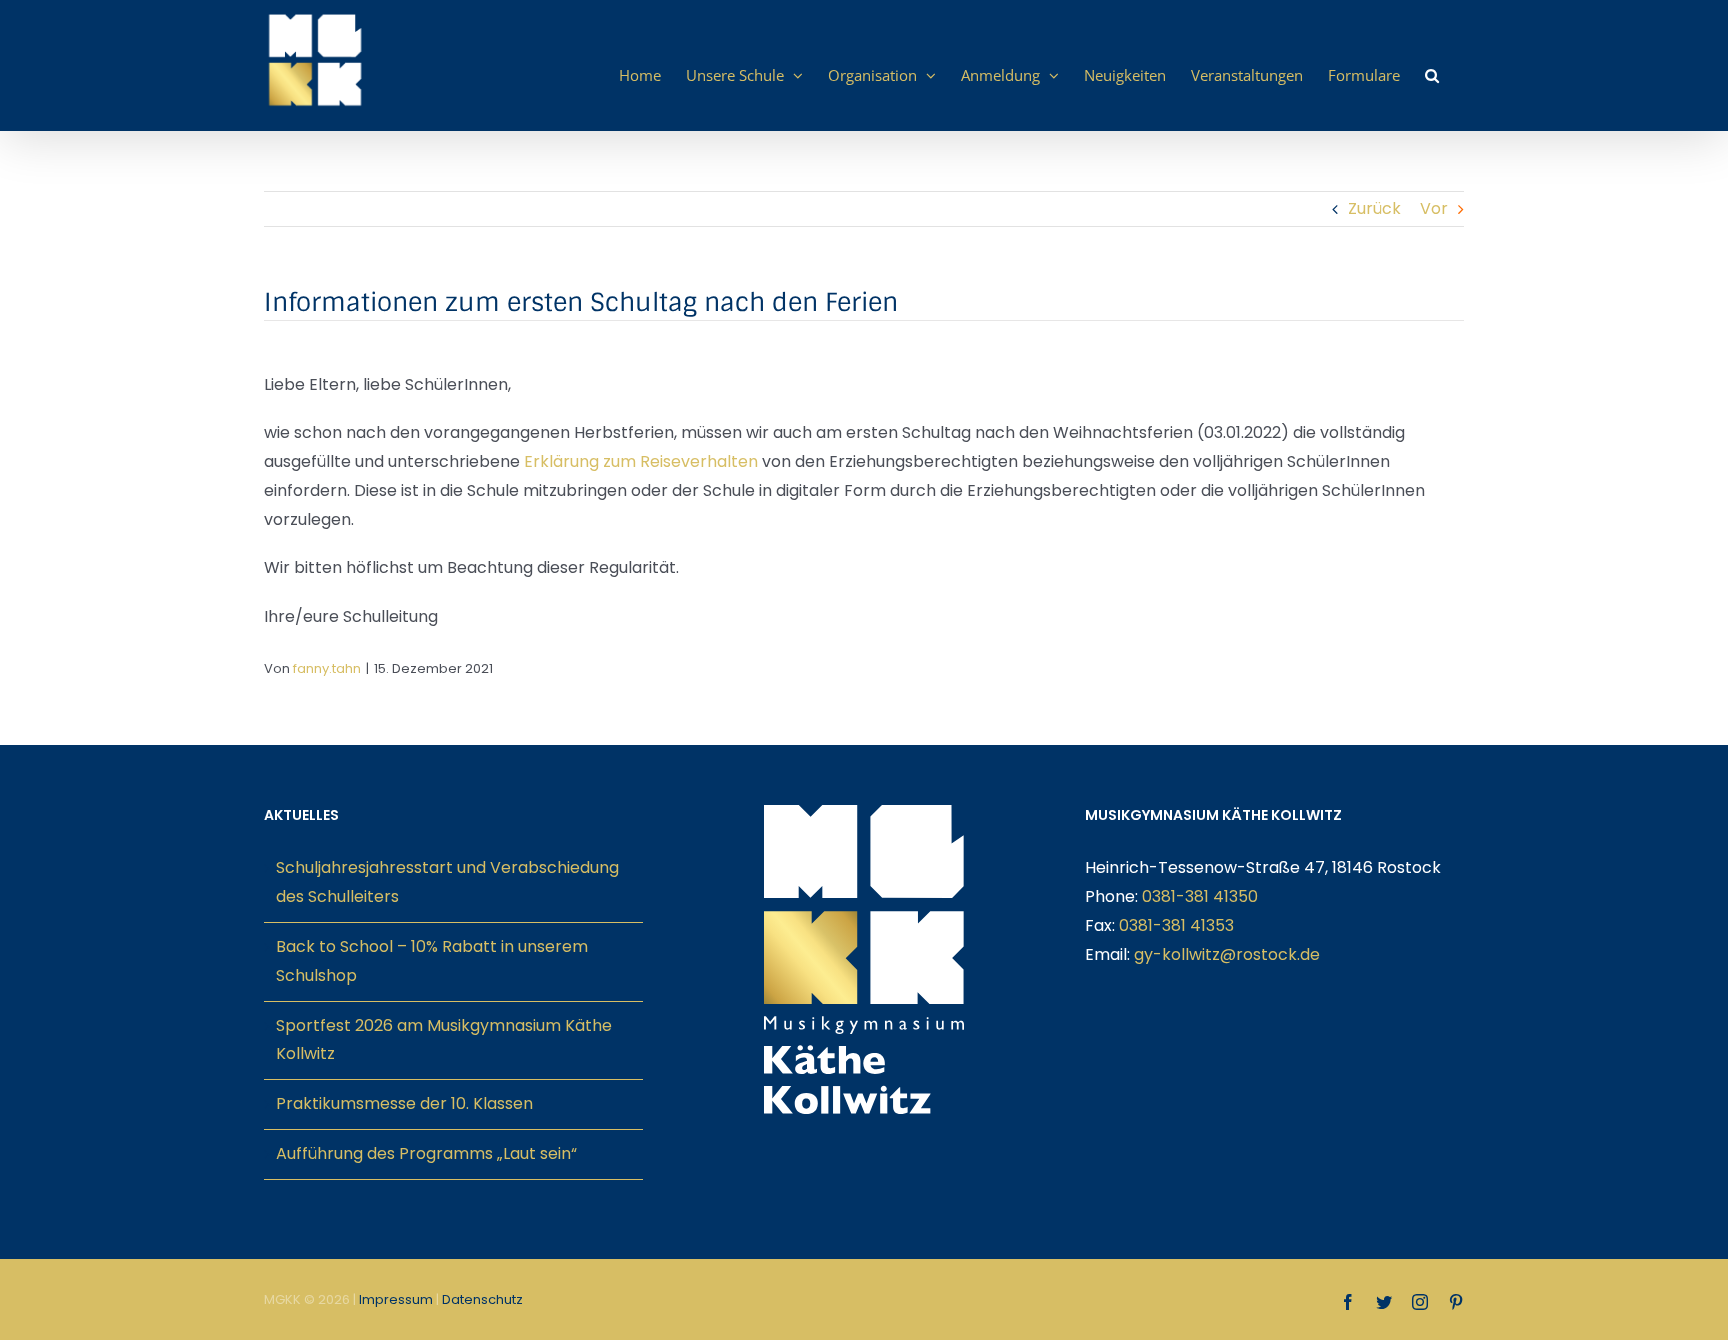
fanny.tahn (327, 668)
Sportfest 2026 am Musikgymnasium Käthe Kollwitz (444, 1040)
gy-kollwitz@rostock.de (1227, 954)
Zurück (1374, 208)
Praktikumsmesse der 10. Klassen (404, 1103)
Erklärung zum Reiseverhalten (641, 461)
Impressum (396, 1299)
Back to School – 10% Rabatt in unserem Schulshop (432, 961)
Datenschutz (482, 1299)
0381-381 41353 (1176, 925)
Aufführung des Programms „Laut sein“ (426, 1153)
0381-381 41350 (1200, 896)
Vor (1434, 208)
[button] (1432, 75)
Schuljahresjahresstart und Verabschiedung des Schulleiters (447, 882)
